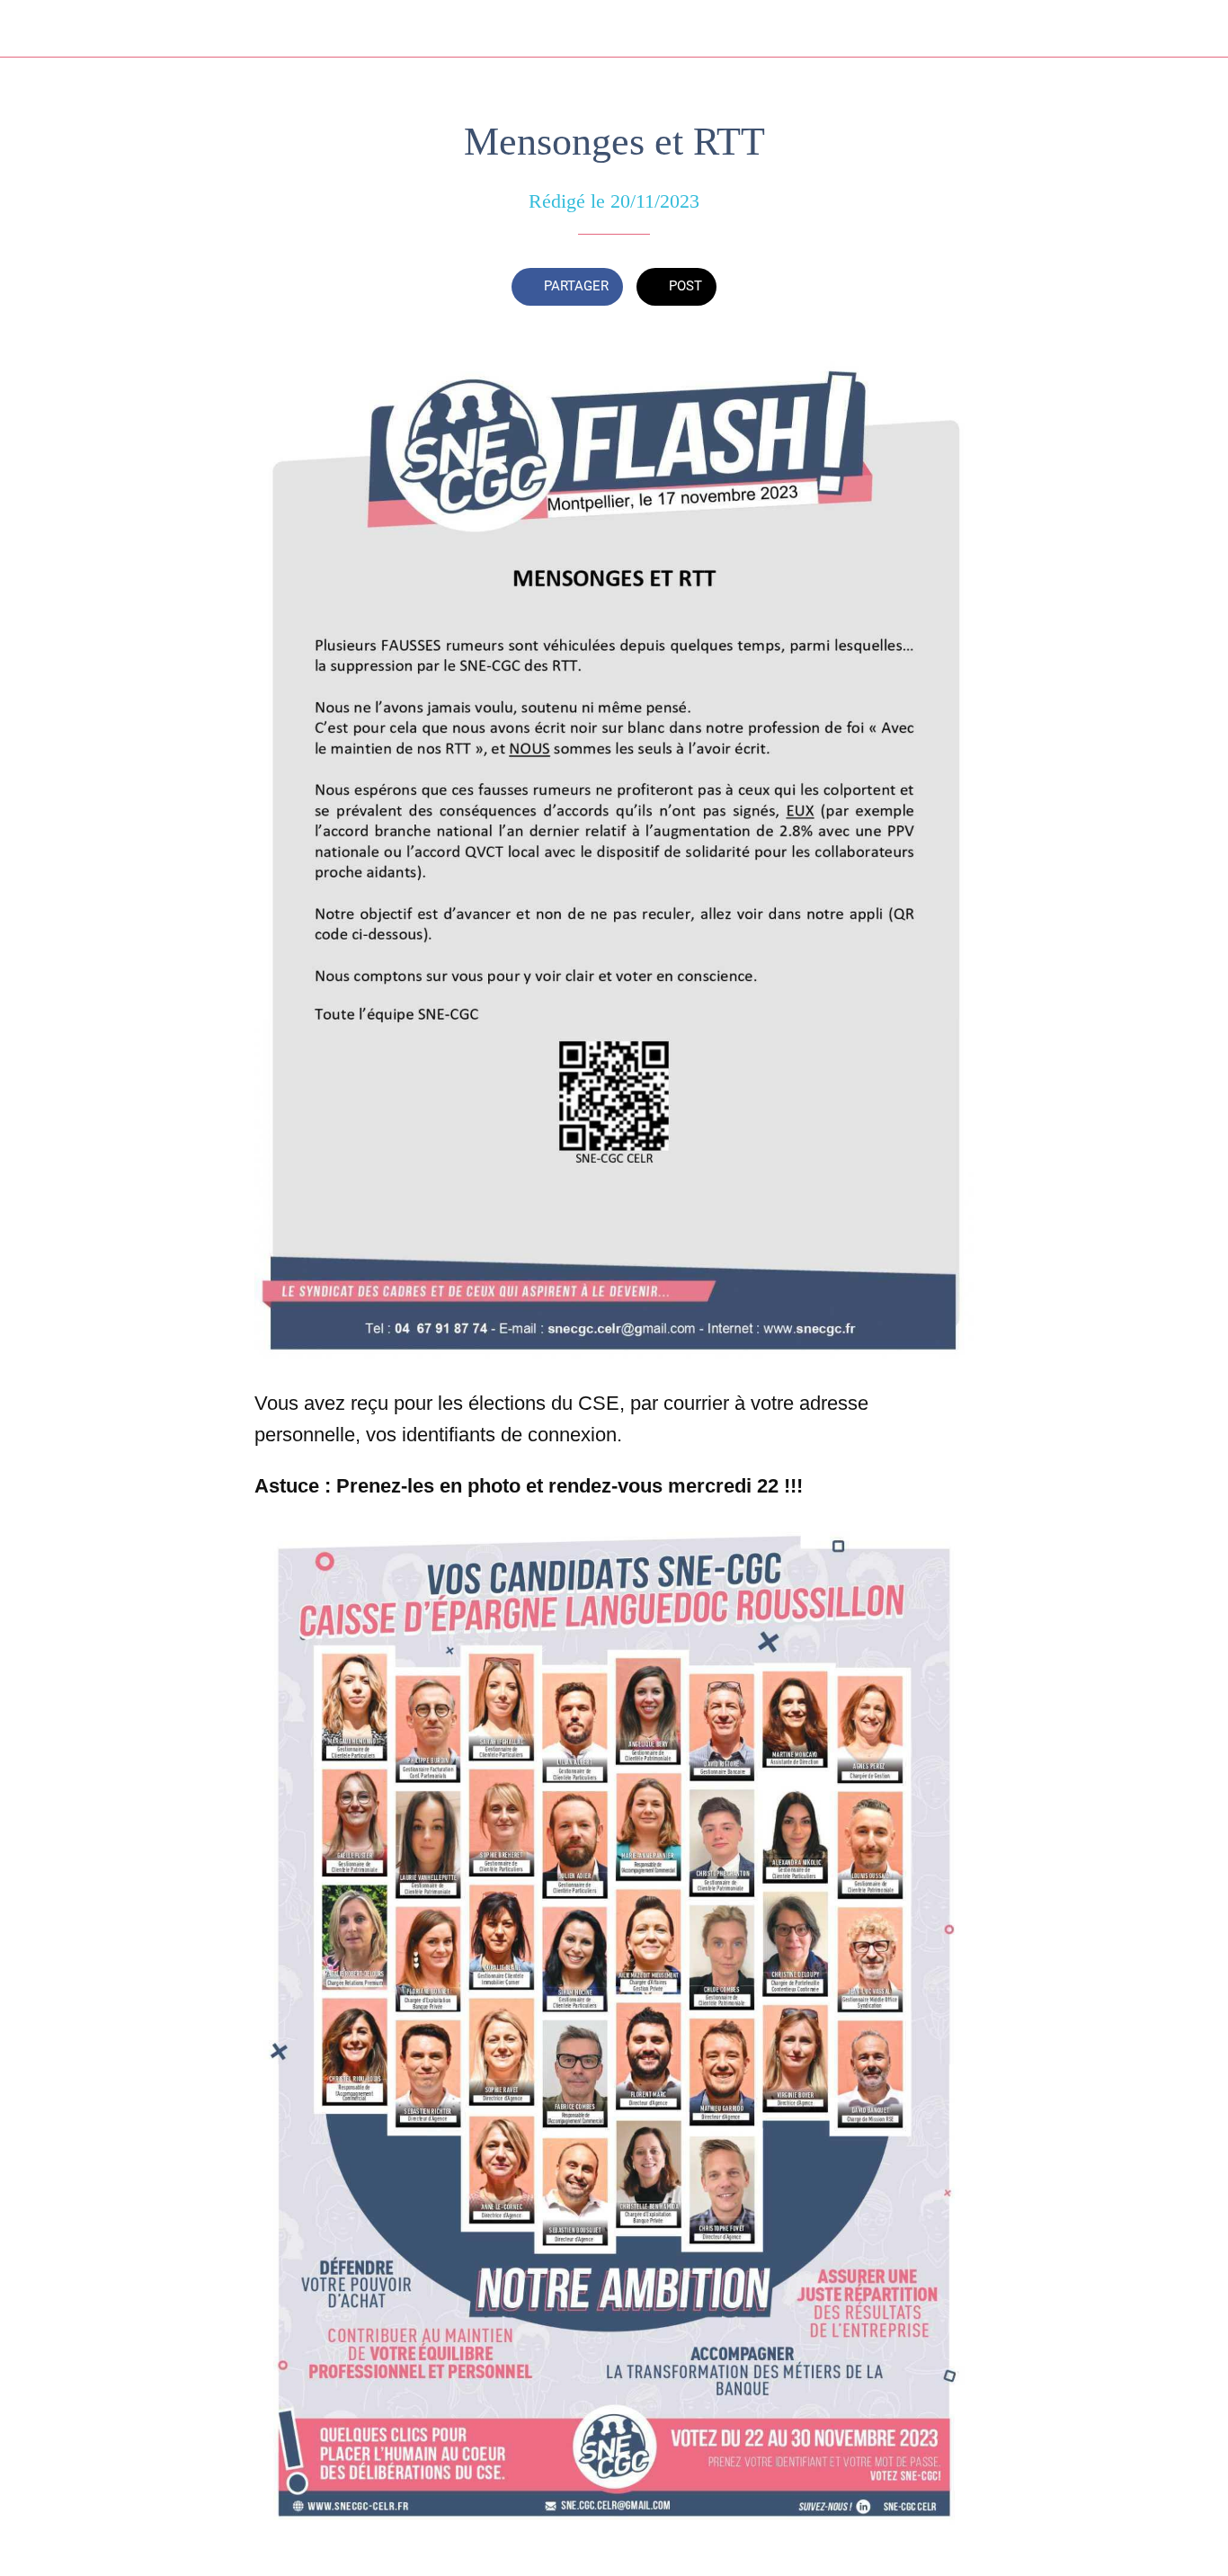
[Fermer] (29, 29)
